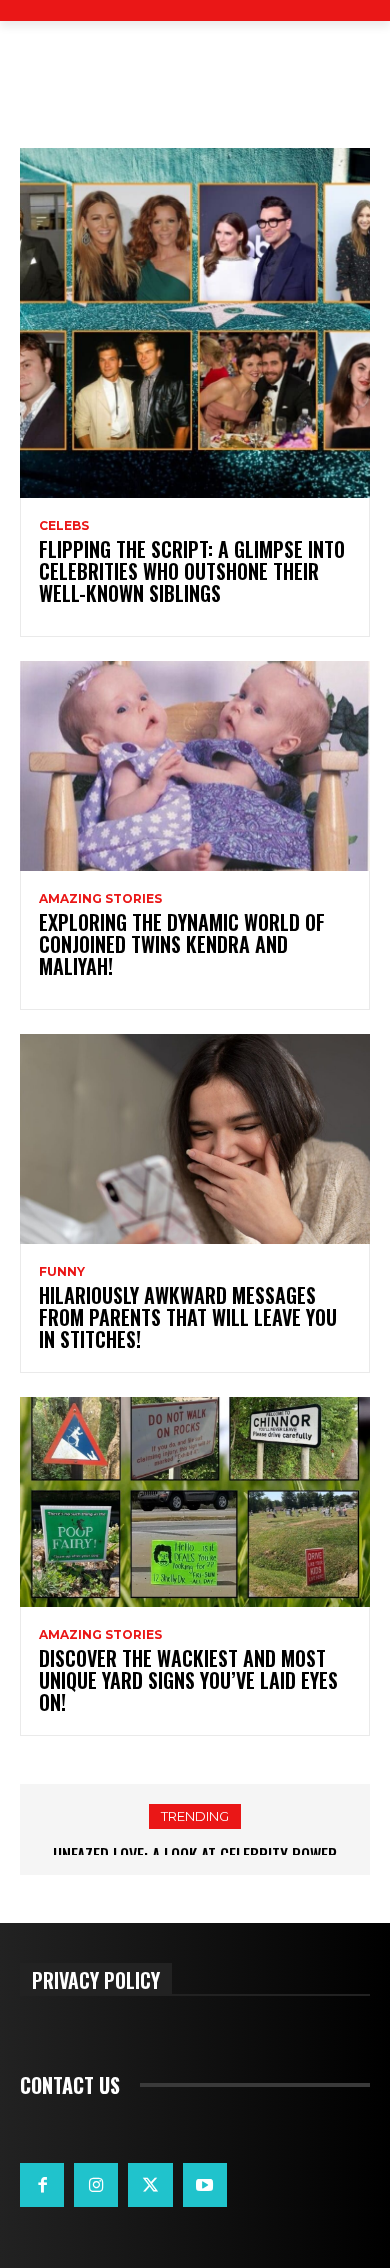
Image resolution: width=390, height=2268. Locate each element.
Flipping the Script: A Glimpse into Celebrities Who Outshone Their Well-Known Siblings (192, 571)
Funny (62, 1272)
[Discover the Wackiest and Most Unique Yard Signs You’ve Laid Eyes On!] (195, 1502)
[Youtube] (205, 2185)
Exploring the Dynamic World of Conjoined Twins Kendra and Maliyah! (182, 944)
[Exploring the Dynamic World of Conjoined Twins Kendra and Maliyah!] (195, 766)
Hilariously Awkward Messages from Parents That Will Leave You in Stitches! (188, 1317)
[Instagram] (96, 2185)
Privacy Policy (96, 1979)
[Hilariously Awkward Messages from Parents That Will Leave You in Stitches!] (195, 1139)
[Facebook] (42, 2185)
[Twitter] (150, 2185)
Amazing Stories (100, 899)
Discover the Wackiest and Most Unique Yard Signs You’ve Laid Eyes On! (188, 1680)
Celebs (64, 526)
